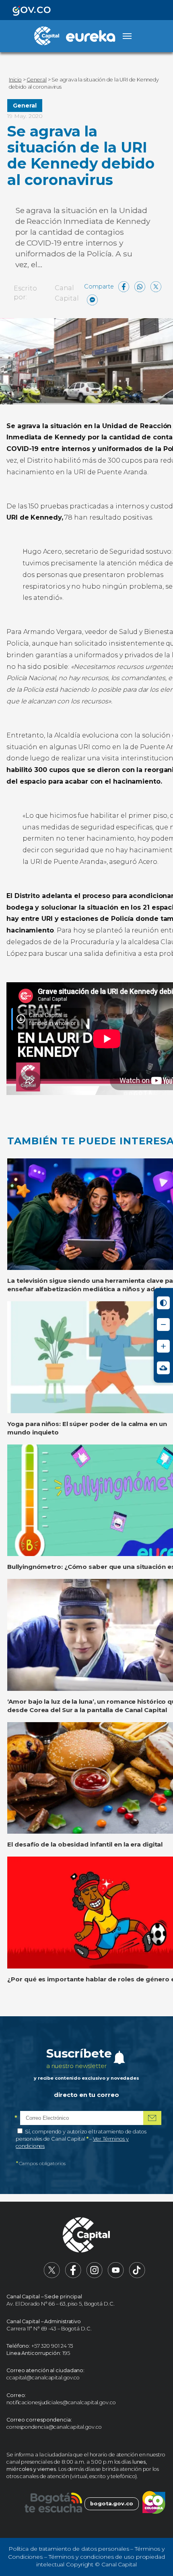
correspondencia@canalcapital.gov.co (54, 2427)
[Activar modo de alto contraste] (163, 1303)
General (25, 106)
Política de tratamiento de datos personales (69, 2549)
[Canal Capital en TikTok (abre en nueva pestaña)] (137, 2276)
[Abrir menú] (127, 36)
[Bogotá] (53, 2504)
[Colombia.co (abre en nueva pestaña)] (154, 2504)
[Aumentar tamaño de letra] (163, 1346)
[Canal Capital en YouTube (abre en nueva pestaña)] (116, 2276)
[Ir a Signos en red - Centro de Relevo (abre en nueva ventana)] (163, 1368)
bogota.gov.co (112, 2504)
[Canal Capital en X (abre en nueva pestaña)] (52, 2276)
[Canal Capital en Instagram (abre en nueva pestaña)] (95, 2276)
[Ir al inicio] (86, 2236)
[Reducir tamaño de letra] (163, 1325)
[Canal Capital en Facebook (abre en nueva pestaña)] (73, 2276)
